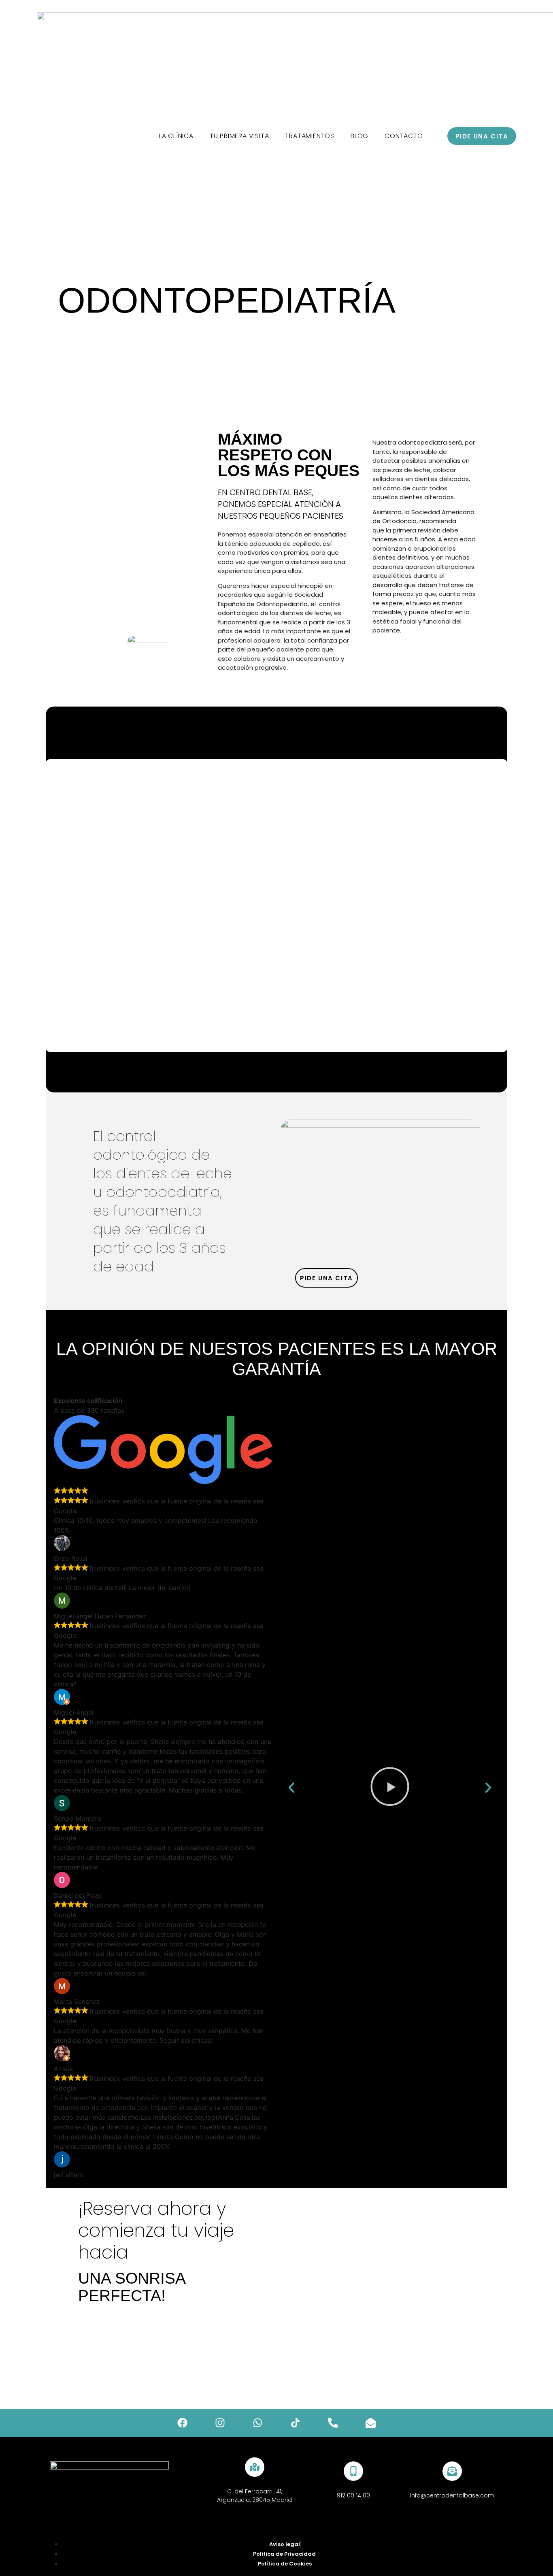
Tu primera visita (239, 136)
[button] (291, 1788)
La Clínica (176, 136)
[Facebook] (183, 2423)
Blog (359, 136)
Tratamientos (310, 136)
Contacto (404, 136)
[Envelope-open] (371, 2423)
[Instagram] (220, 2423)
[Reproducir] (390, 1787)
